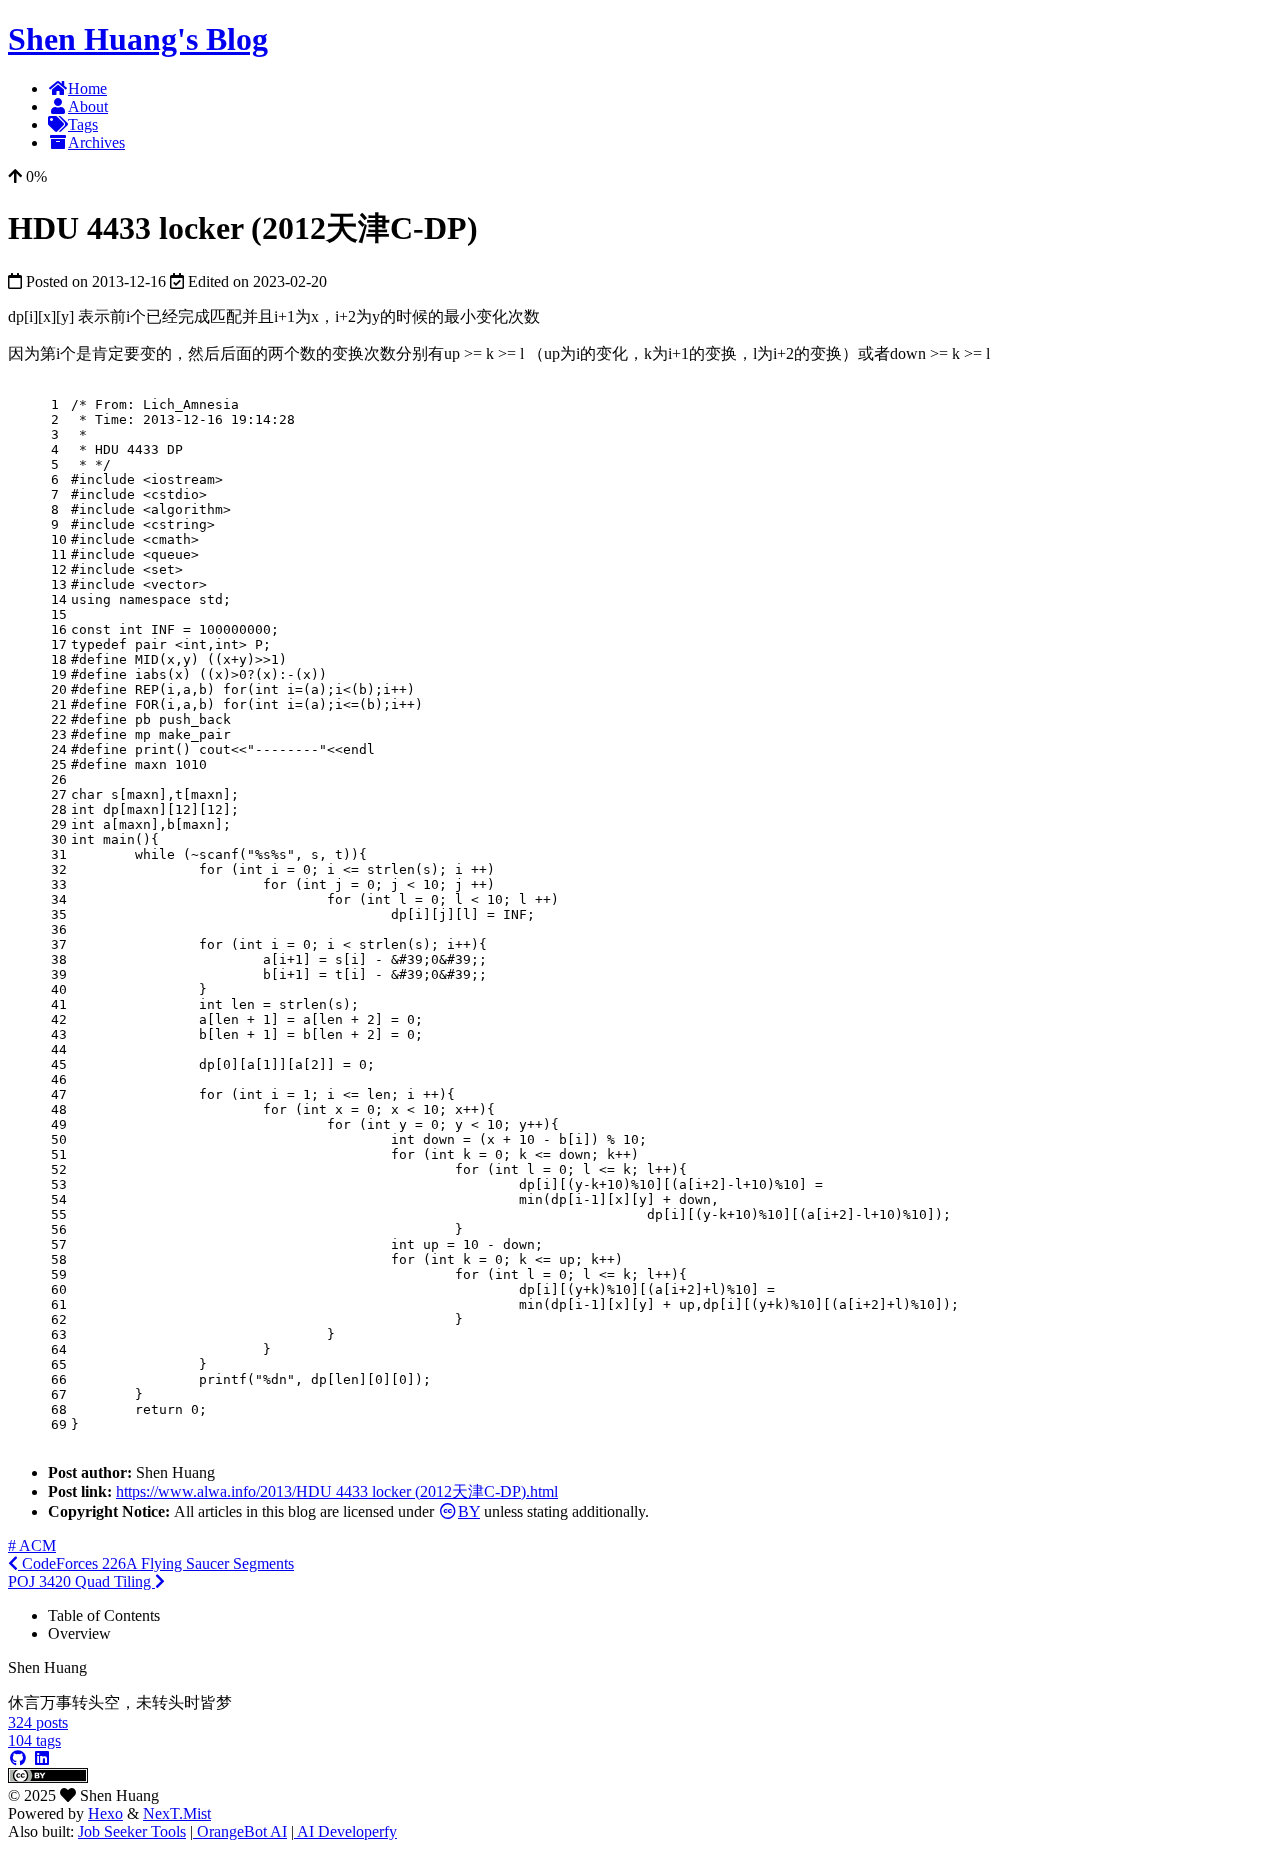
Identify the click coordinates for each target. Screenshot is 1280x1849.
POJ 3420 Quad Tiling (81, 1581)
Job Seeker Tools (132, 1831)
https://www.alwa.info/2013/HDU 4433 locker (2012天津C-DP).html (337, 1491)
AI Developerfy (345, 1831)
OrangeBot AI (240, 1831)
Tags (83, 124)
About (88, 106)
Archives (96, 142)
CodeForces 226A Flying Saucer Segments (156, 1563)
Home (87, 88)
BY (469, 1511)
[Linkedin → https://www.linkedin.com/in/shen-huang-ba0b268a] (42, 1758)
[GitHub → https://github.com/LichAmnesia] (18, 1758)
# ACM (32, 1545)
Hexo (105, 1813)
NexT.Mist (177, 1813)
